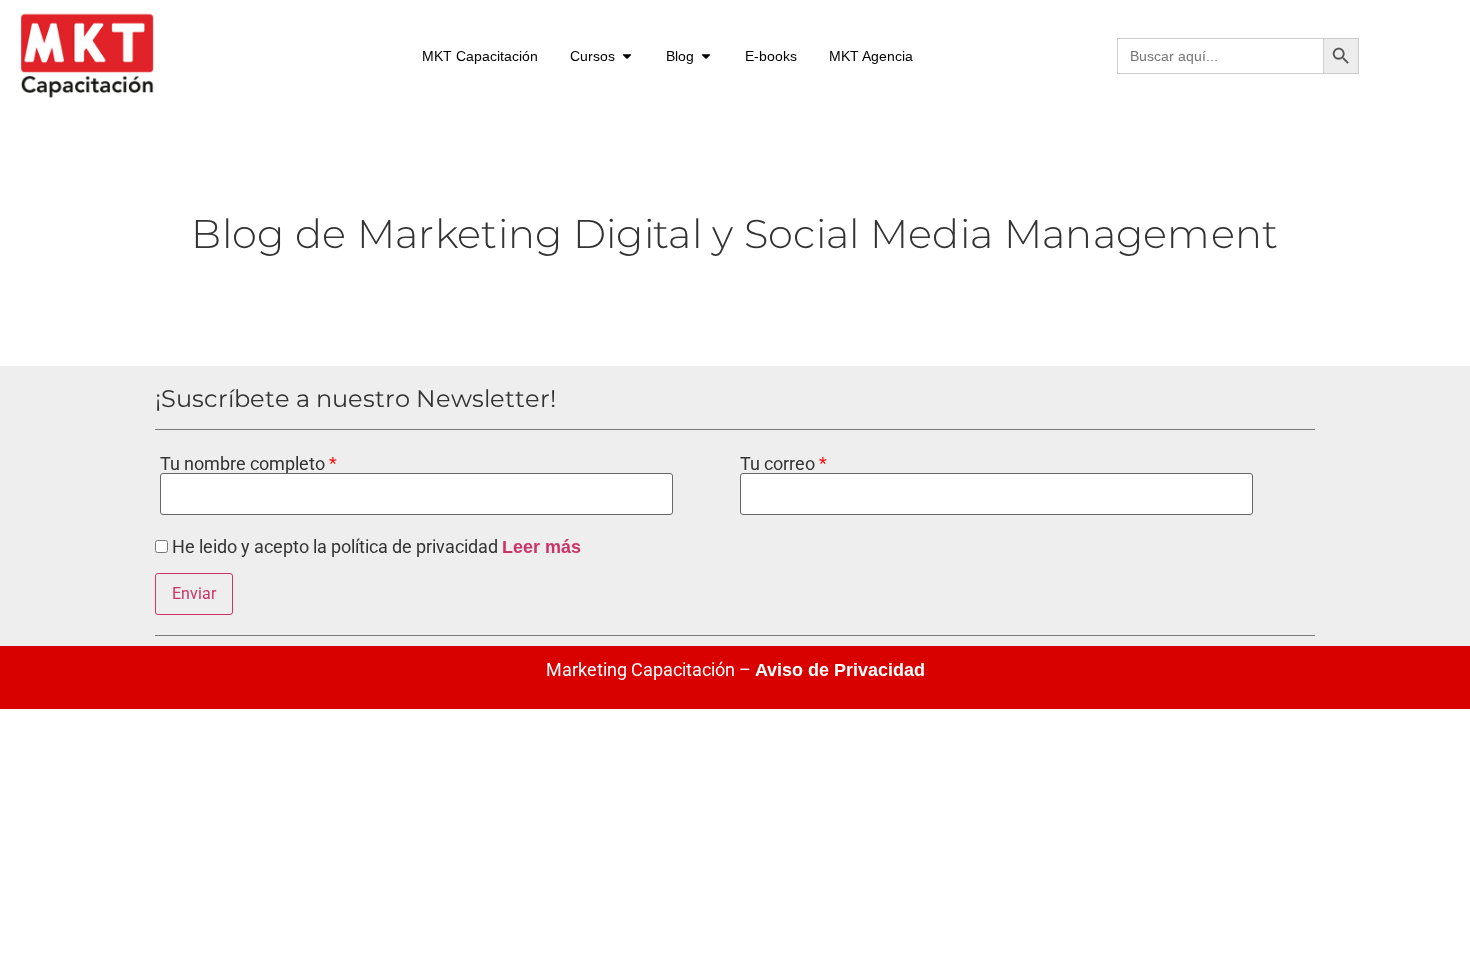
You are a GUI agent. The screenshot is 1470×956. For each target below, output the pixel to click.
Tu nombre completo (244, 464)
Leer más (541, 547)
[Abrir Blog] (706, 56)
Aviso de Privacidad (840, 670)
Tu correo (779, 464)
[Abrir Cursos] (627, 56)
